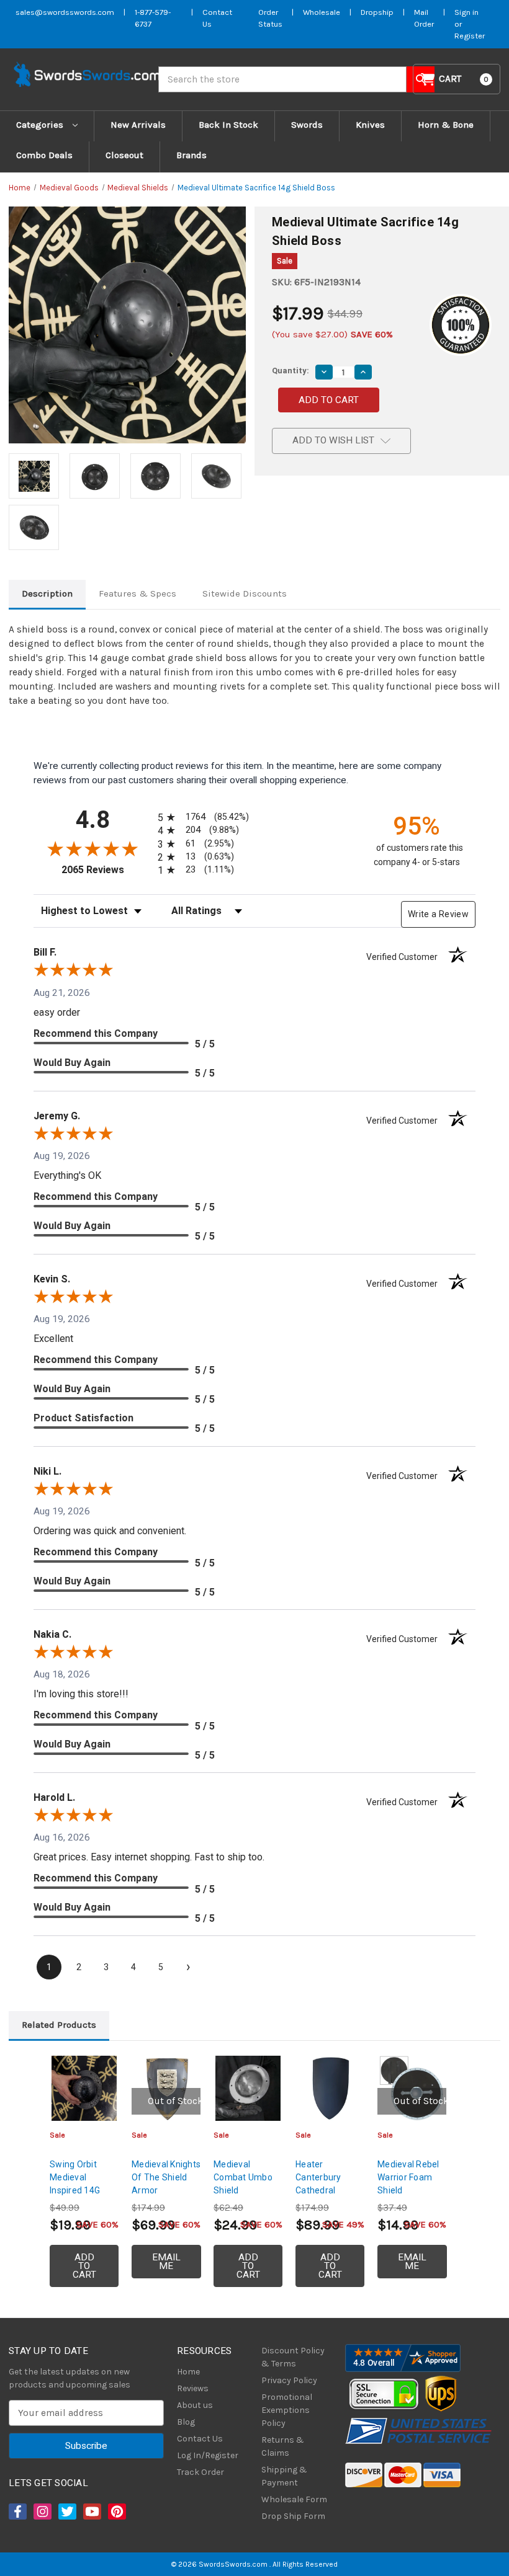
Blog (186, 2422)
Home (188, 2372)
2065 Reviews (106, 870)
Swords (307, 125)
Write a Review (438, 914)
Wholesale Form (294, 2499)
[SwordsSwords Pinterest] (116, 2512)
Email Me (166, 2262)
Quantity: (291, 371)
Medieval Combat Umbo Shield (243, 2177)
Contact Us (200, 2439)
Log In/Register (208, 2455)
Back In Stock (228, 125)
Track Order (200, 2472)
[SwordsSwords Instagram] (42, 2512)
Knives (370, 125)
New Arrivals (138, 125)
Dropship (377, 12)
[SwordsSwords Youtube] (91, 2512)
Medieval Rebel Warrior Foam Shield (408, 2177)
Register (470, 36)
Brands (191, 155)
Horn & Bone (446, 125)
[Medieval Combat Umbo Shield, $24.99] (248, 2088)
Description (47, 593)
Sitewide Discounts (245, 593)
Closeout (124, 155)
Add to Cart (84, 2266)
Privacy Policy (289, 2380)
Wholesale (322, 12)
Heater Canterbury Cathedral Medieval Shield (327, 2184)
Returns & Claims (283, 2446)
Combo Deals (44, 155)
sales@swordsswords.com (65, 12)
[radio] (201, 817)
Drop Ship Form (293, 2516)
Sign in (466, 12)
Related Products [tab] (59, 2025)
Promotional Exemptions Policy (287, 2410)
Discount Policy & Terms (293, 2357)
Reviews (193, 2388)
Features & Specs (137, 593)
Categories (41, 125)
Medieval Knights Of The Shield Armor (166, 2177)
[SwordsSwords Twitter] (66, 2512)
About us (195, 2405)
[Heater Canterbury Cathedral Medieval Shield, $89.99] (330, 2088)
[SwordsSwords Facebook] (17, 2512)
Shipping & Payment (284, 2476)
